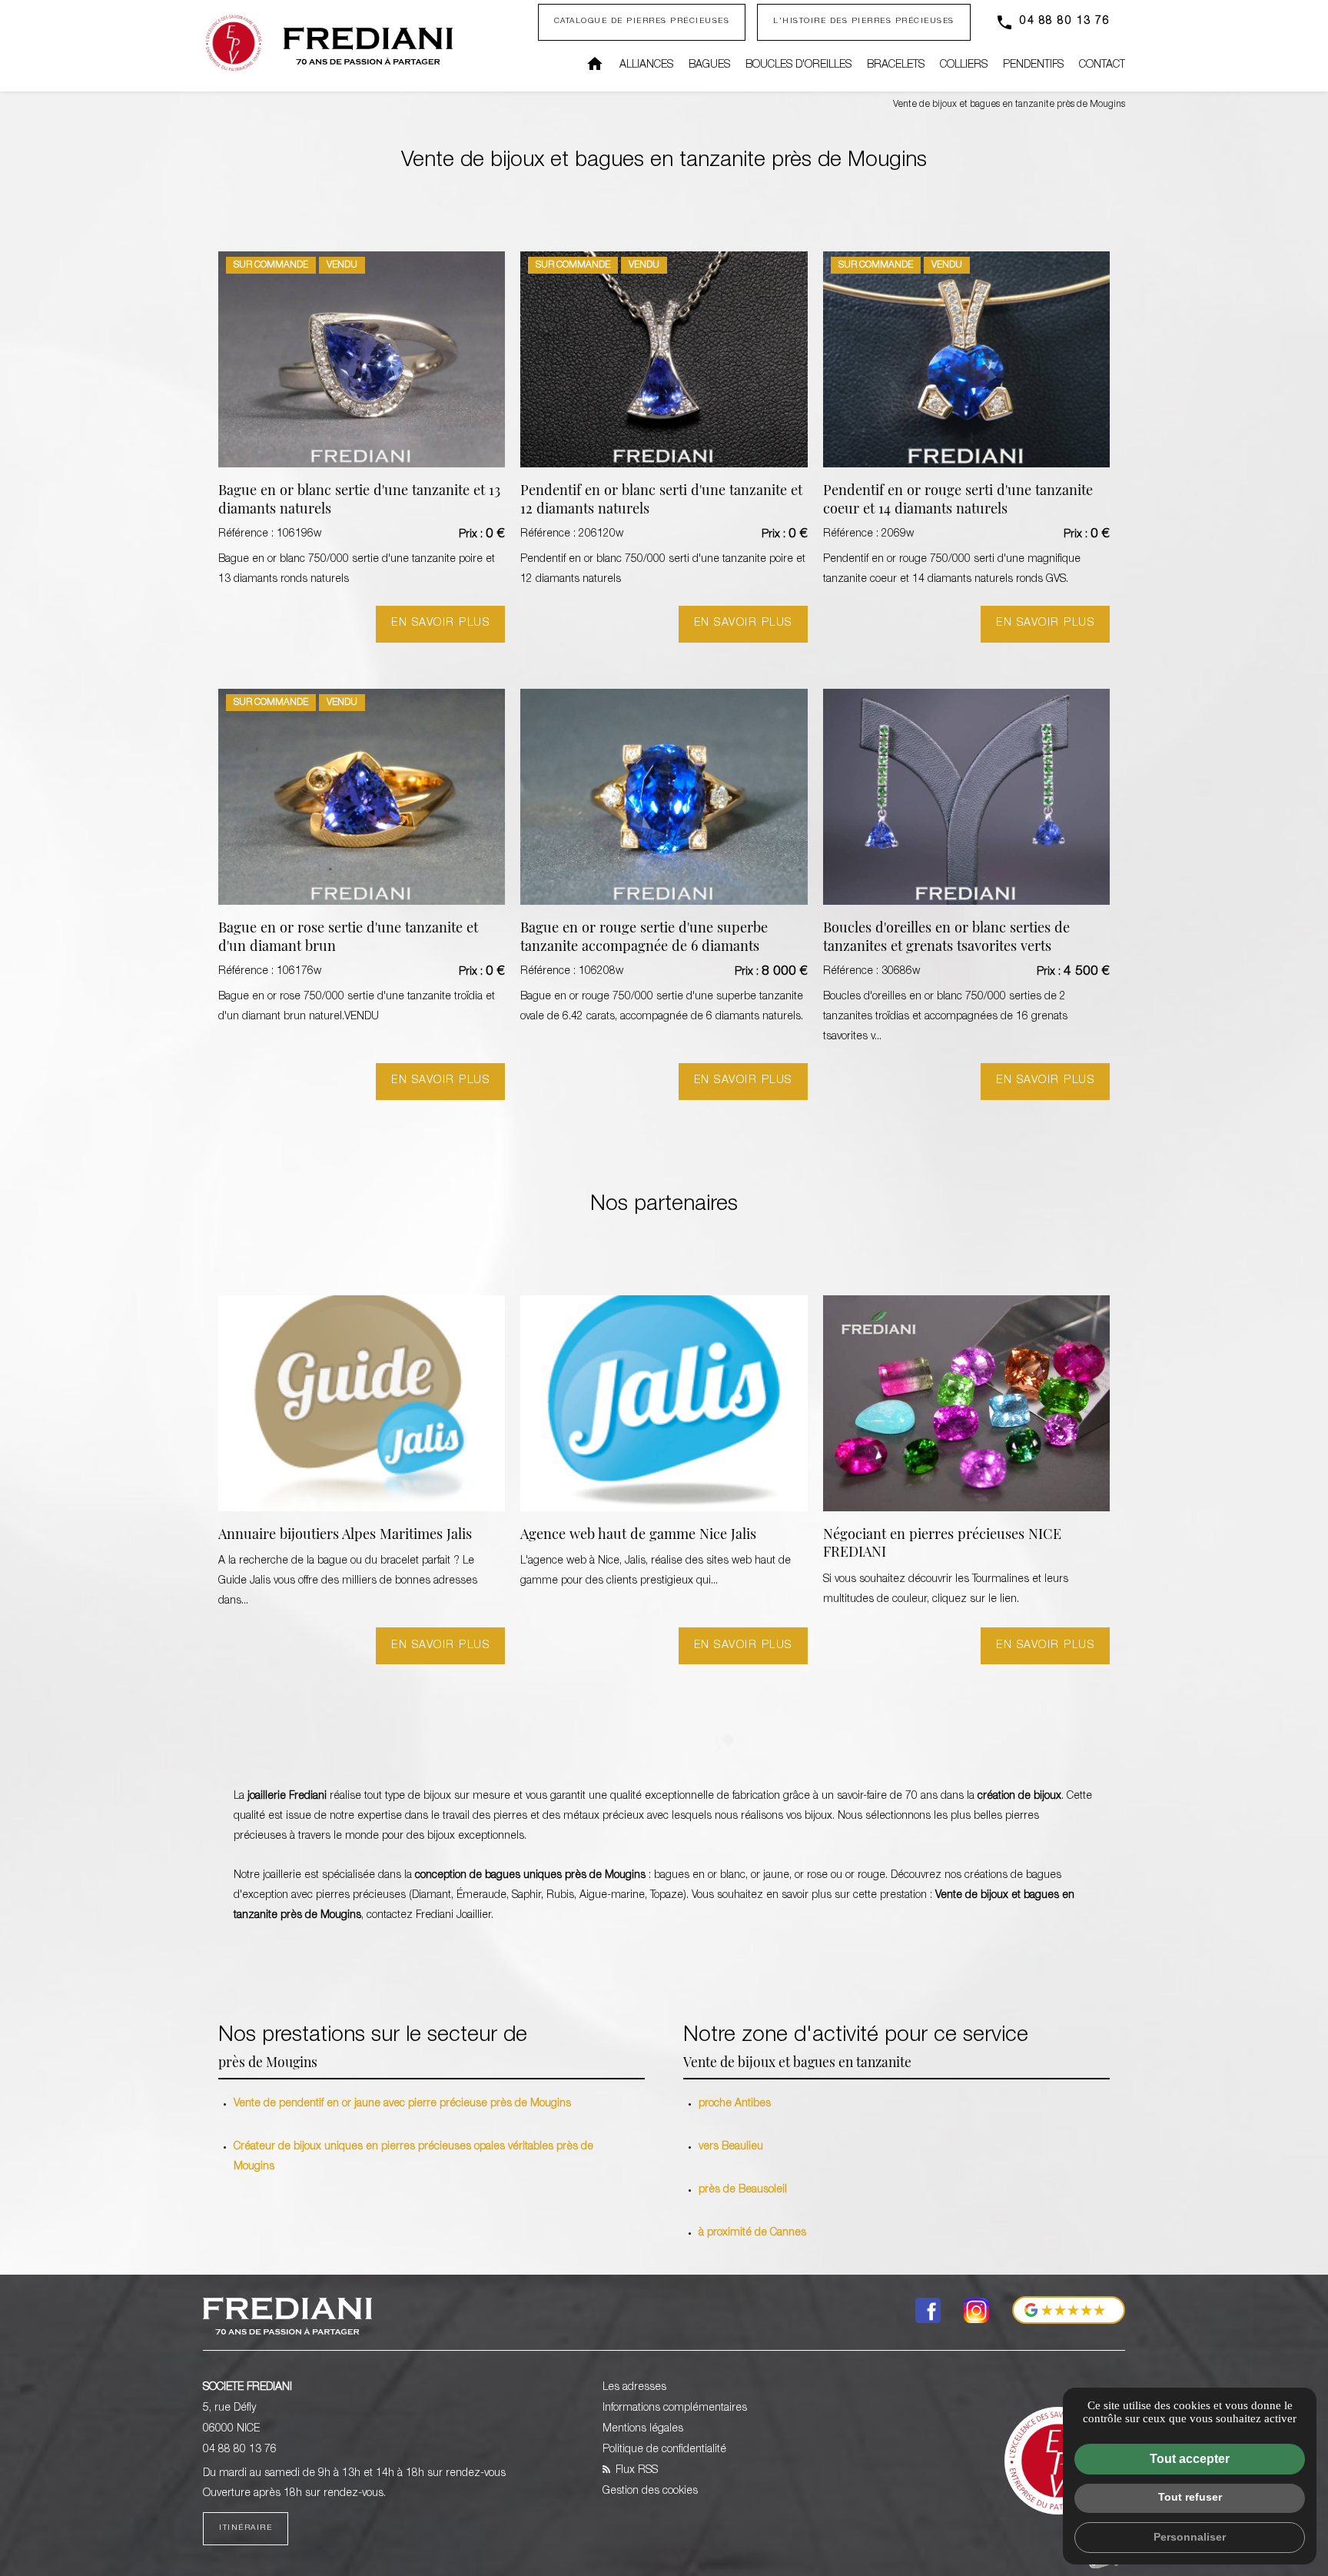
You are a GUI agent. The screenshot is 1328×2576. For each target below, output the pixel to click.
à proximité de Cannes (752, 2233)
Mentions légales (643, 2429)
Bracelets (896, 65)
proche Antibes (735, 2104)
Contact (1102, 65)
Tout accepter (1190, 2459)
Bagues (709, 65)
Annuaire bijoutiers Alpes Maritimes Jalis (345, 1536)
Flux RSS (635, 2471)
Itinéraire (246, 2528)
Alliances (646, 65)
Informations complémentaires (675, 2408)
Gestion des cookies (650, 2491)
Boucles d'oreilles (798, 65)
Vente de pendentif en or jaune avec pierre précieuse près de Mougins (402, 2104)
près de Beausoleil (743, 2190)
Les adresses (634, 2388)
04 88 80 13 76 (1065, 22)
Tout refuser (1190, 2497)
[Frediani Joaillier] (368, 46)
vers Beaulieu (731, 2147)
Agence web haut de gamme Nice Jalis (638, 1536)
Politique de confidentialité (664, 2450)
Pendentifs (1033, 65)
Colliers (964, 65)
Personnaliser (1190, 2537)
